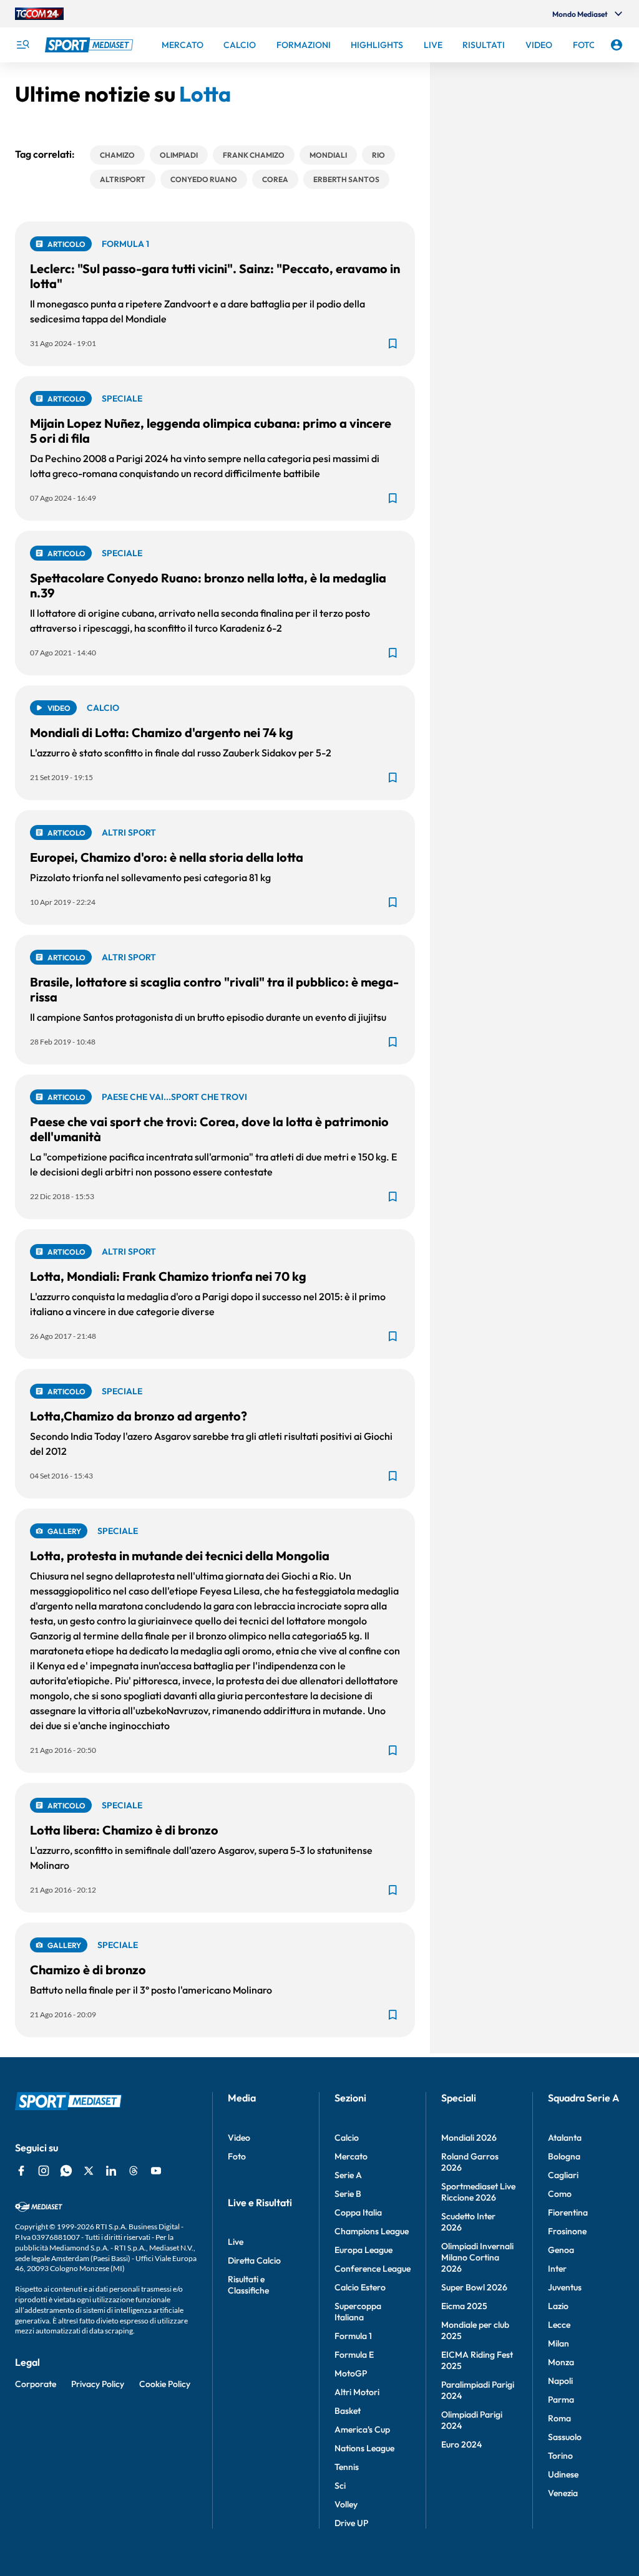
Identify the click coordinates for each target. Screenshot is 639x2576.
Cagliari (563, 2175)
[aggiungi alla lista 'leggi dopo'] (393, 344)
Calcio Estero (360, 2287)
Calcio (347, 2138)
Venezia (563, 2493)
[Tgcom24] (39, 14)
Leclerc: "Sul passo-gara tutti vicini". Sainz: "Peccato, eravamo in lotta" (215, 276)
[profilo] (617, 45)
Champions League (372, 2231)
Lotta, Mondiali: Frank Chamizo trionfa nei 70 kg (168, 1276)
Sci (340, 2486)
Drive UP (351, 2523)
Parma (561, 2400)
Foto (237, 2156)
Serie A (348, 2175)
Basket (348, 2411)
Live (236, 2242)
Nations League (364, 2448)
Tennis (347, 2467)
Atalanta (565, 2138)
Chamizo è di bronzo (88, 1970)
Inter (557, 2269)
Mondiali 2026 (469, 2138)
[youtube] (156, 2171)
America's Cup (362, 2429)
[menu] (22, 45)
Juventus (565, 2287)
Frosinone (567, 2231)
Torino (560, 2456)
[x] (89, 2171)
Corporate (36, 2384)
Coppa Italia (358, 2212)
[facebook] (21, 2171)
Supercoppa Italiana (358, 2312)
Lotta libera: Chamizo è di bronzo (124, 1830)
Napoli (560, 2381)
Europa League (363, 2250)
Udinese (563, 2474)
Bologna (564, 2156)
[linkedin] (111, 2171)
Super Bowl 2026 (474, 2287)
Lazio (558, 2306)
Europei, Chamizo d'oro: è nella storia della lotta (167, 857)
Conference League (373, 2269)
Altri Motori (357, 2392)
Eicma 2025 (464, 2306)
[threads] (134, 2171)
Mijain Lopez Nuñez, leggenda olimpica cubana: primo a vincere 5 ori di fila (211, 431)
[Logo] (90, 45)
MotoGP (351, 2373)
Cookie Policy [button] (165, 2384)
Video (239, 2138)
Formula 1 (353, 2336)
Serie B (348, 2194)
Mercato (351, 2156)
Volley (346, 2504)
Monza (561, 2362)
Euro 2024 (461, 2444)
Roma (559, 2418)
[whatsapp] (66, 2171)
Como (560, 2194)
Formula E (354, 2355)
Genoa (561, 2250)
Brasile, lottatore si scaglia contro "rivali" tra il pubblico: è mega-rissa (214, 989)
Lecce (559, 2325)
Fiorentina (568, 2212)
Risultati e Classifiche (248, 2285)
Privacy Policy (98, 2384)
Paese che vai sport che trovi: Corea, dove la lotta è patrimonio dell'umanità (209, 1129)
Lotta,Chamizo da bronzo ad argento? (139, 1416)
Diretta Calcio (254, 2260)
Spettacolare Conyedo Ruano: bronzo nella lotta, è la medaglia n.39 (208, 585)
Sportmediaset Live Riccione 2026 (478, 2192)
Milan (559, 2343)
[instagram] (44, 2171)
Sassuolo (565, 2437)
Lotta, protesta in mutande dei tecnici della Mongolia (180, 1556)
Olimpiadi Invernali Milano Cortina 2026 (477, 2257)
